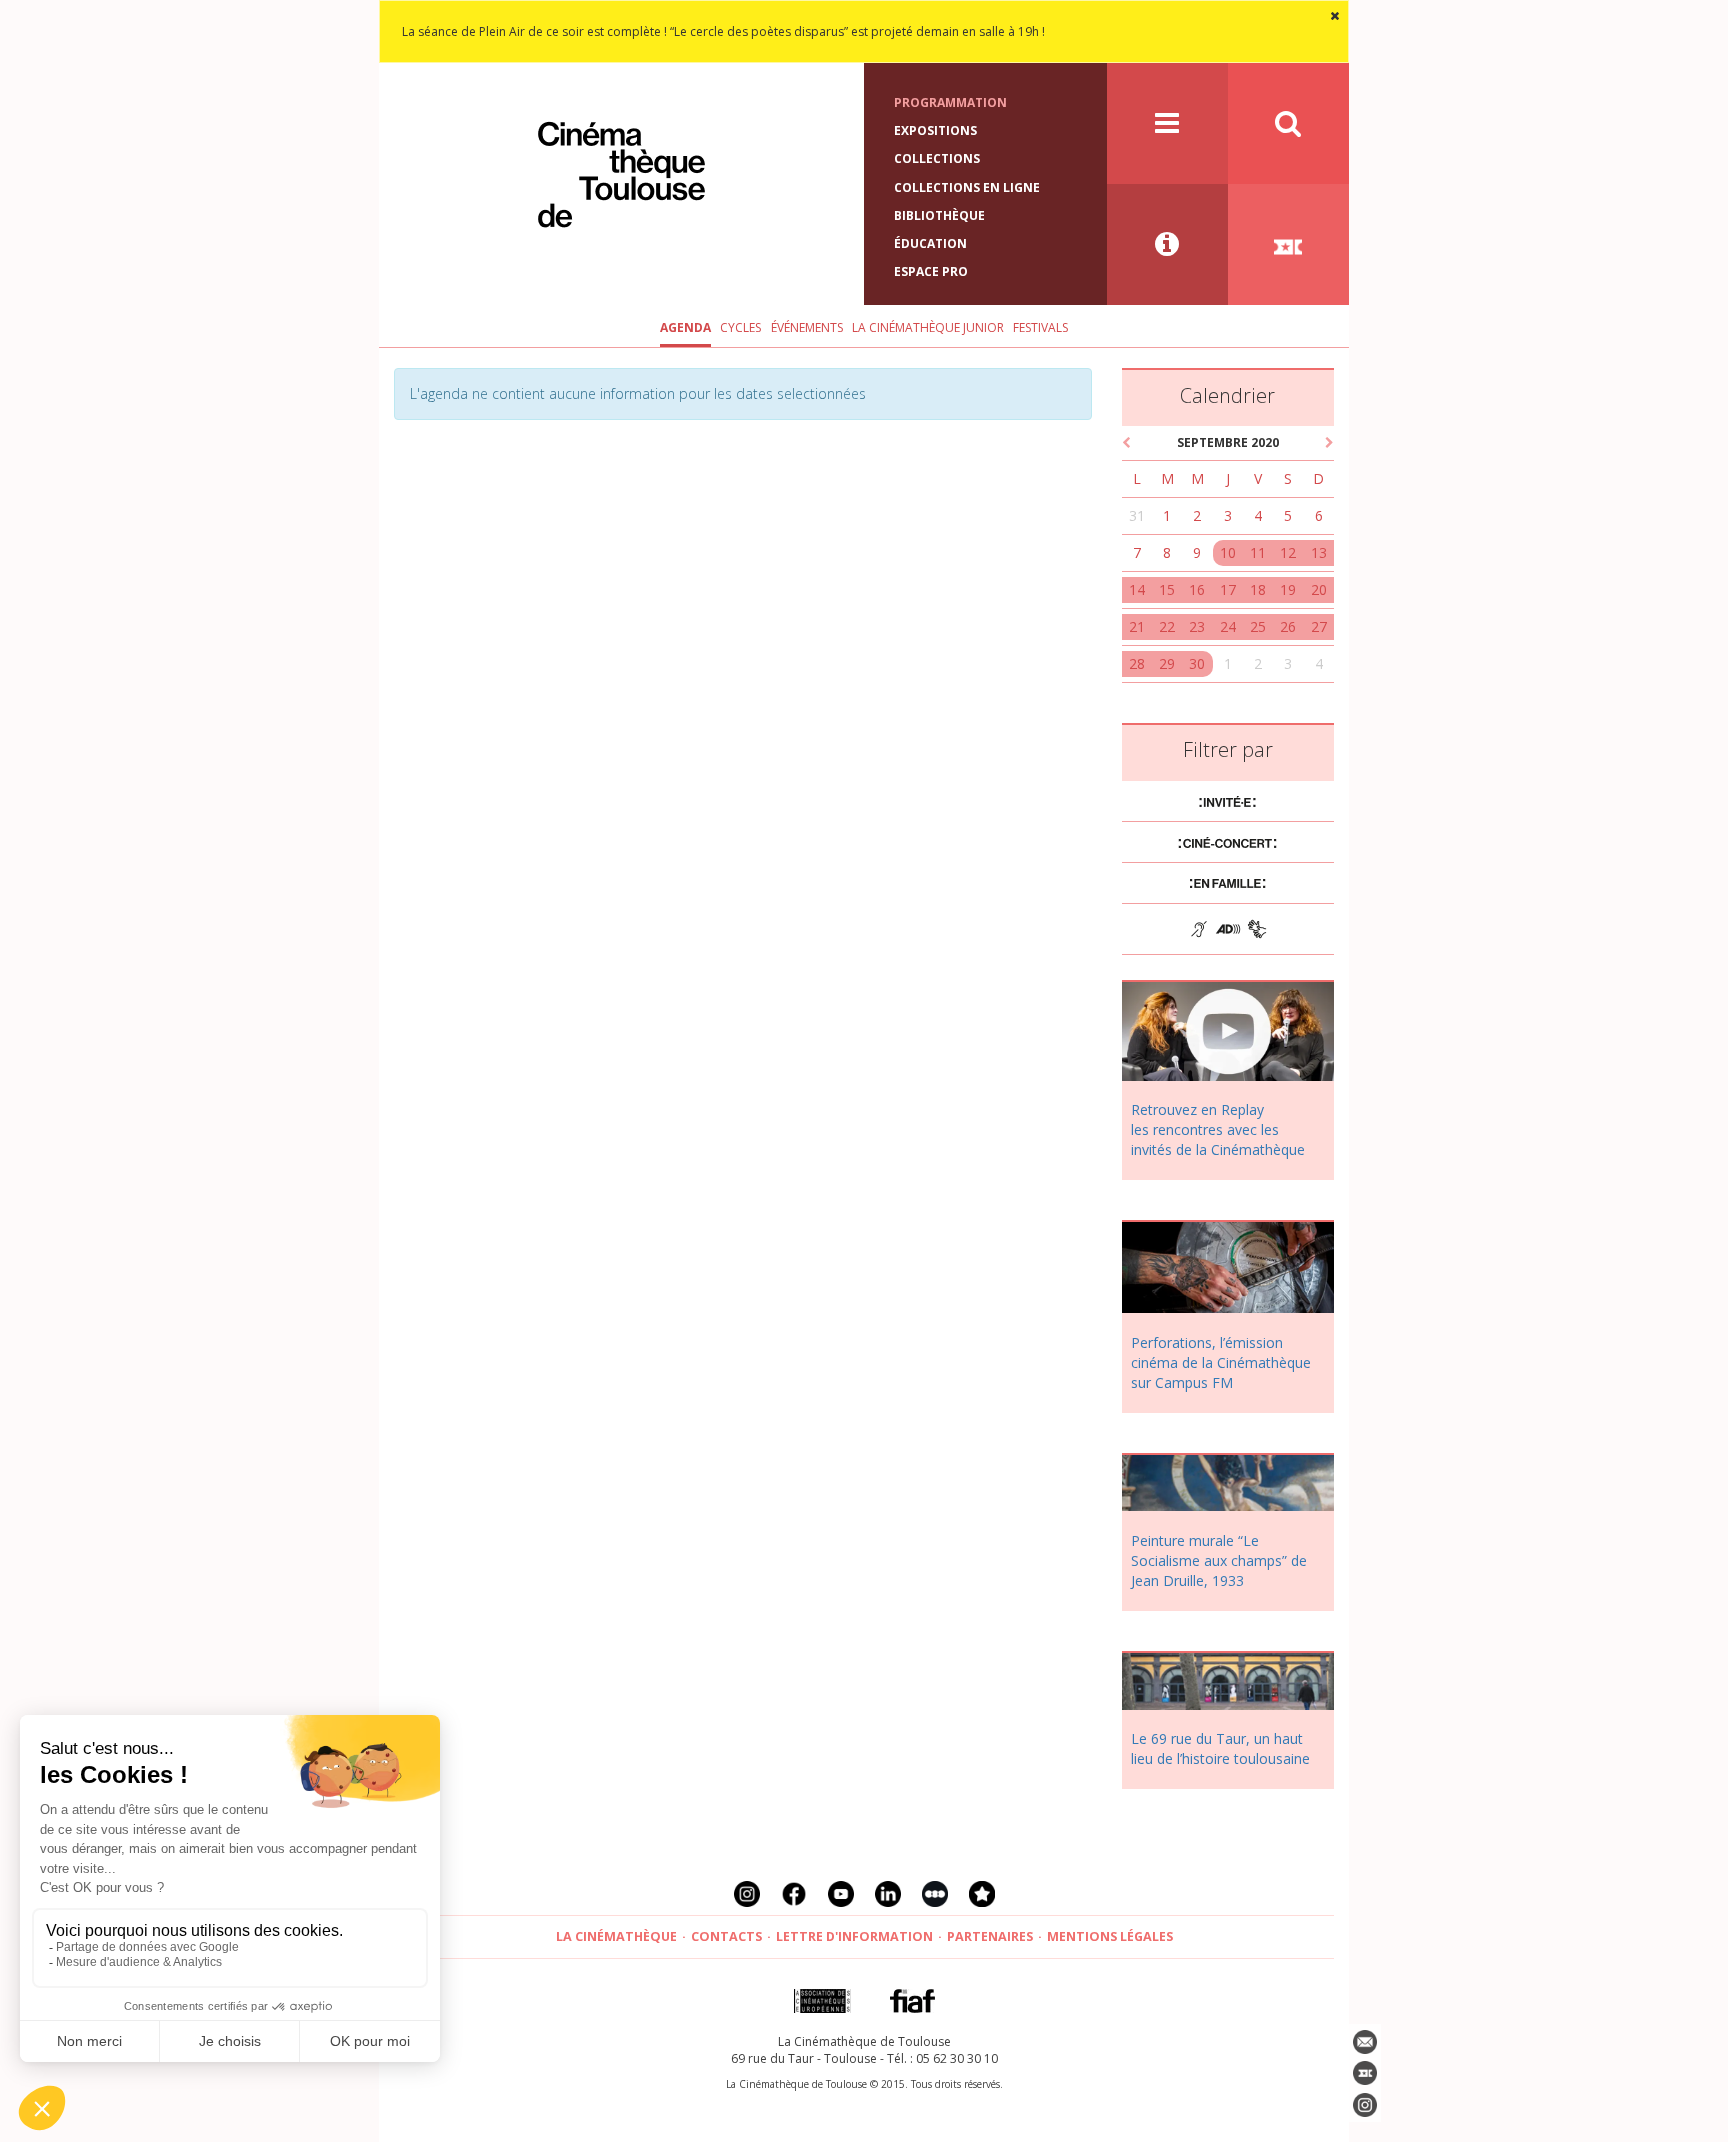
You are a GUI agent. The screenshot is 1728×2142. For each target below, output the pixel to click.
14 (1137, 589)
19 (1288, 589)
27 (1319, 626)
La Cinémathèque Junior (928, 327)
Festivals (1040, 327)
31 (1137, 515)
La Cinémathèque (616, 1936)
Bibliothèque (939, 215)
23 (1197, 626)
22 (1167, 626)
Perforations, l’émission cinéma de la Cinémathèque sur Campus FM (1221, 1362)
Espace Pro (931, 271)
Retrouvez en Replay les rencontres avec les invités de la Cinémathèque (1218, 1129)
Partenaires (990, 1936)
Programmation (950, 102)
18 (1258, 589)
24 (1228, 626)
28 (1137, 663)
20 (1319, 589)
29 (1167, 663)
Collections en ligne (967, 187)
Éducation (930, 243)
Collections (937, 158)
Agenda (685, 327)
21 (1137, 626)
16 (1197, 589)
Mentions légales (1110, 1936)
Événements (807, 327)
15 (1167, 589)
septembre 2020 (1228, 442)
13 (1319, 552)
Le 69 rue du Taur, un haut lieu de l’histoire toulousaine (1220, 1748)
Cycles (740, 327)
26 (1288, 626)
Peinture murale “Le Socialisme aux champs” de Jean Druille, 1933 (1219, 1560)
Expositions (935, 130)
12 (1288, 552)
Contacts (726, 1936)
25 (1258, 626)
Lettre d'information (854, 1936)
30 (1197, 663)
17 (1228, 589)
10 (1228, 552)
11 (1258, 552)
